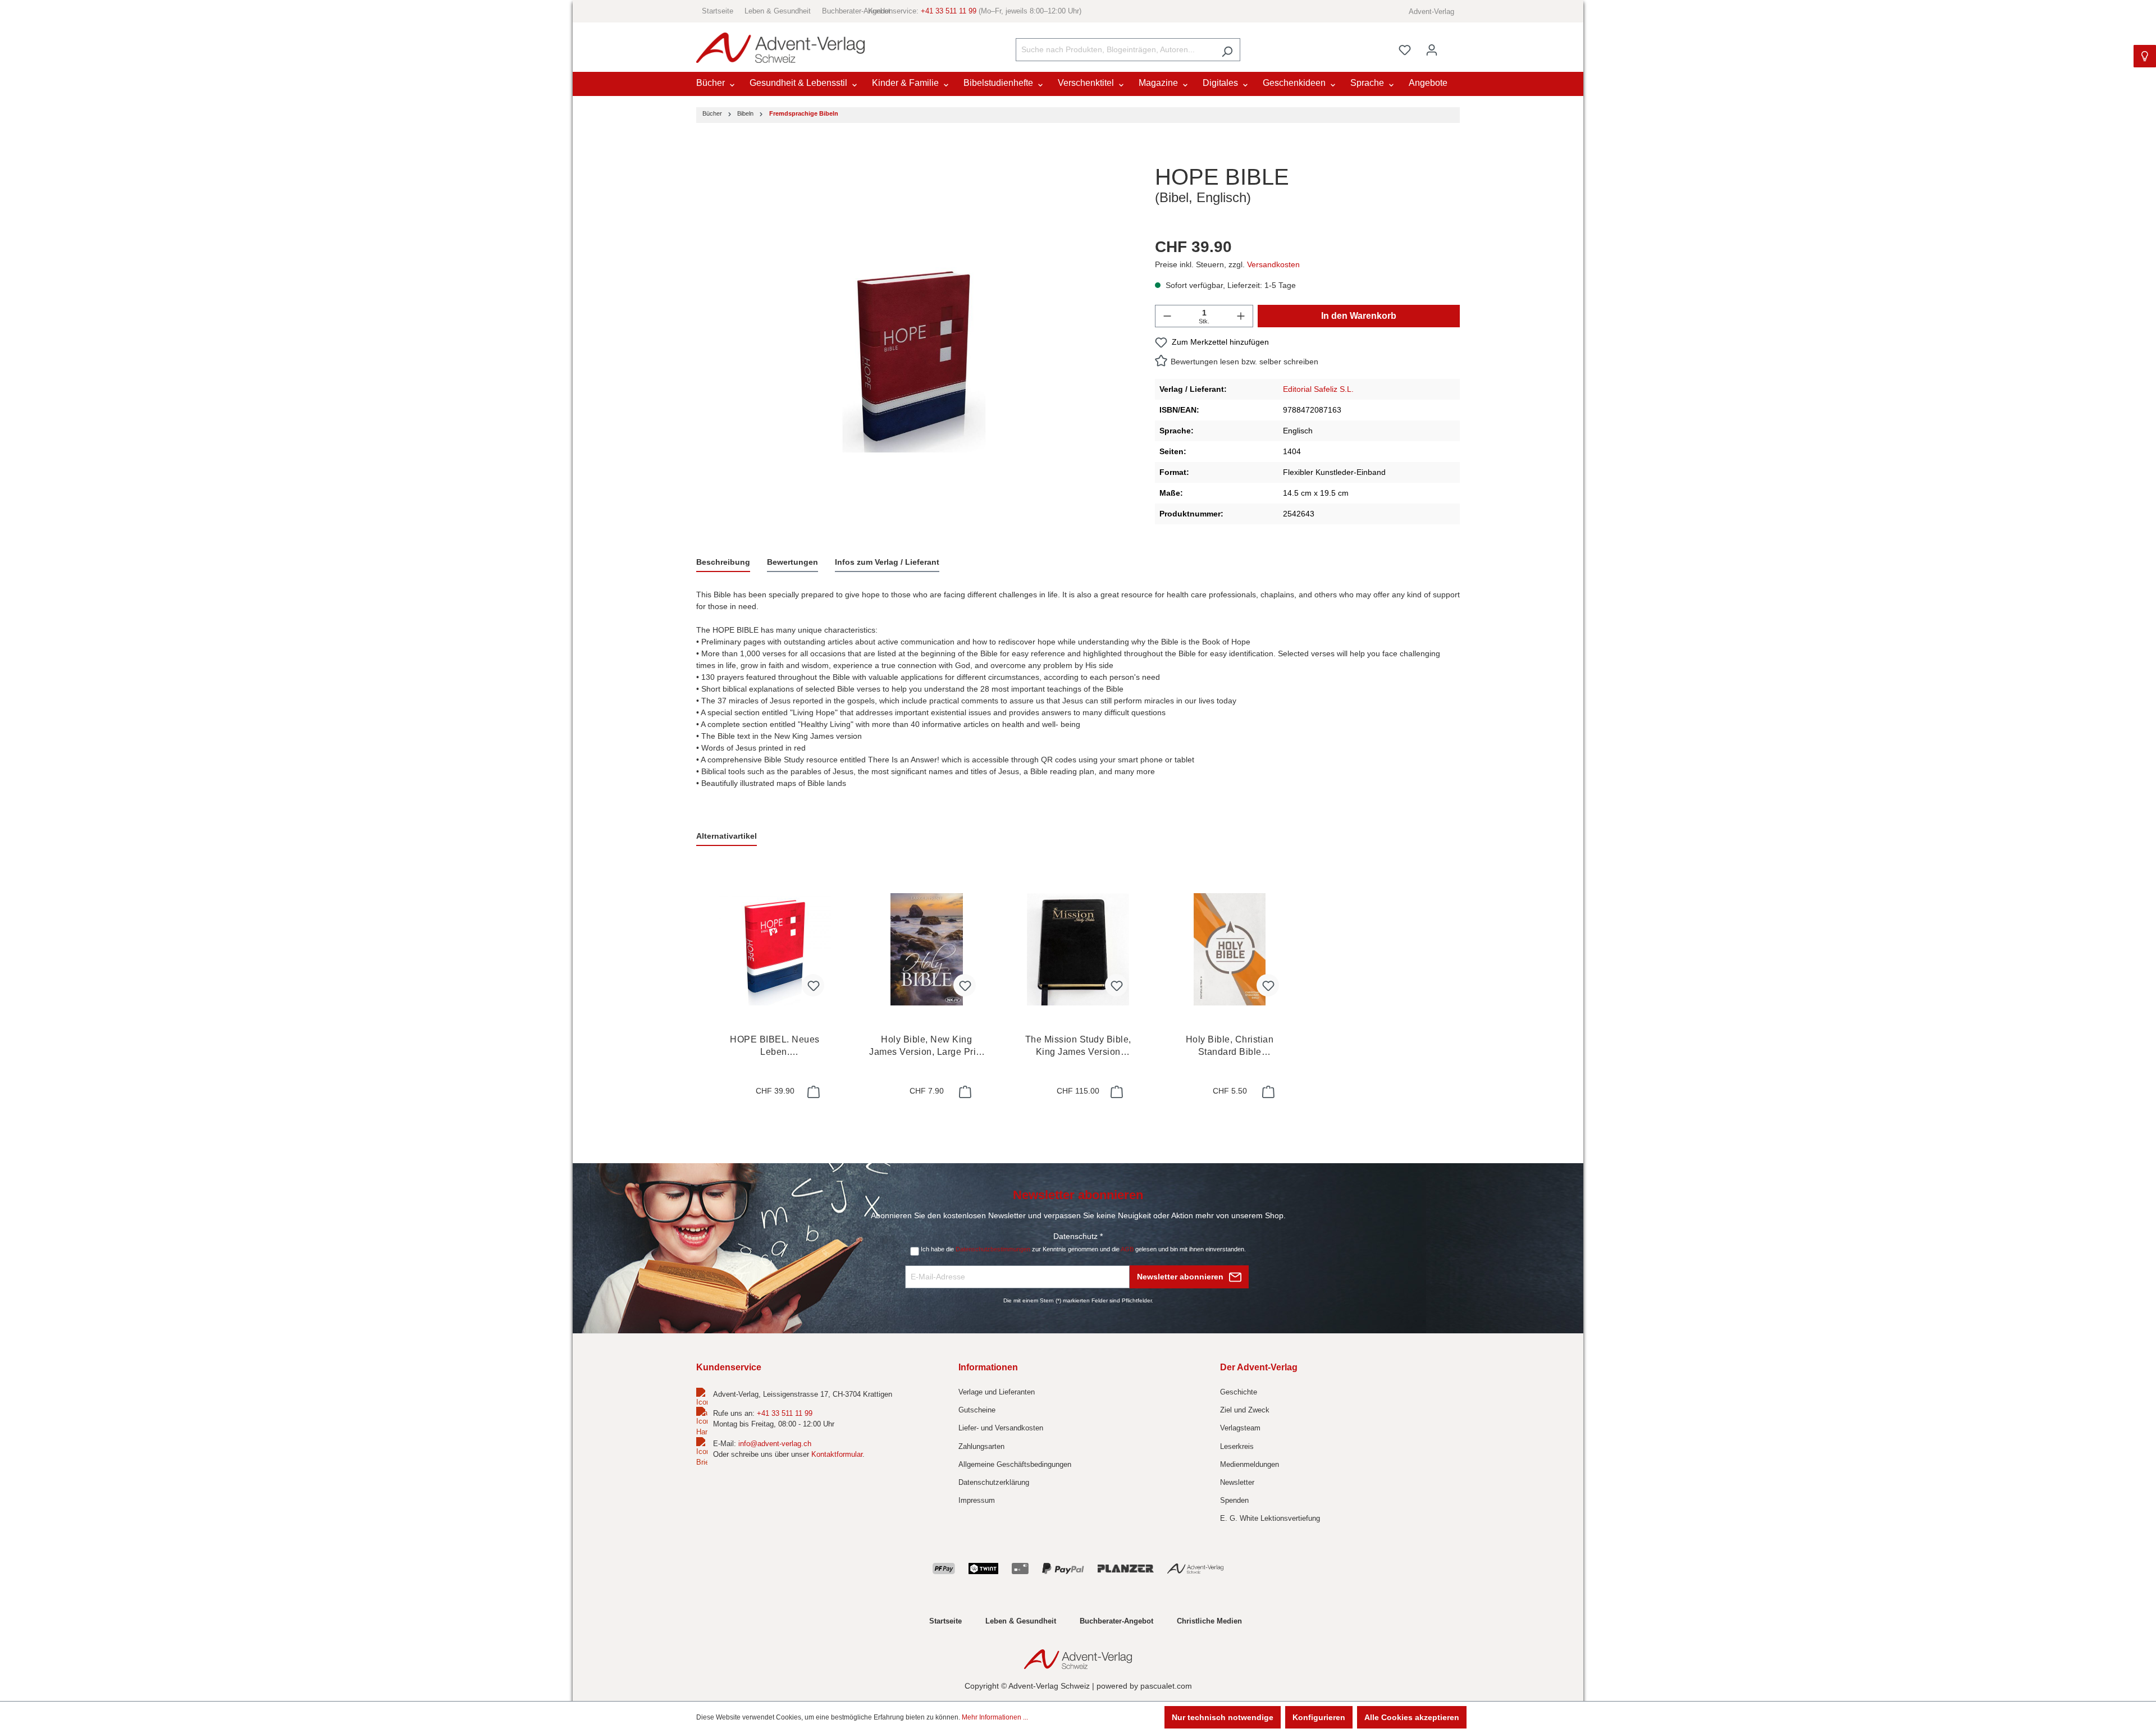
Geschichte (1239, 1392)
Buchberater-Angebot (856, 11)
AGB (1127, 1249)
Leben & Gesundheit (778, 11)
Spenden (1234, 1500)
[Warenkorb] (1452, 45)
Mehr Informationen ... (995, 1717)
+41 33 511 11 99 (949, 11)
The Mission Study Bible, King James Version (1078, 1046)
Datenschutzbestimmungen (993, 1249)
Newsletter (1237, 1482)
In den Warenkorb (1359, 316)
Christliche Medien (1209, 1621)
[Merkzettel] (1405, 50)
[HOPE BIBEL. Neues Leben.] (775, 949)
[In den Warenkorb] (812, 1092)
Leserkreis (1237, 1446)
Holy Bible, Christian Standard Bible (1230, 1046)
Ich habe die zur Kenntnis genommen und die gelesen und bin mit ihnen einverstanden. (1083, 1249)
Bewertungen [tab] (792, 562)
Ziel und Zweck (1245, 1410)
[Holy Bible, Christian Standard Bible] (1230, 949)
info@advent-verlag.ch (775, 1444)
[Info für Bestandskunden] (2145, 56)
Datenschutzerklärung (994, 1482)
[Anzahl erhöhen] (1241, 316)
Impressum (977, 1500)
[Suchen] (1227, 50)
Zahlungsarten (981, 1446)
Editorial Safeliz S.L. (1318, 389)
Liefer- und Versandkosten (1001, 1428)
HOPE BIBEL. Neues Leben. (775, 1046)
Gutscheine (977, 1410)
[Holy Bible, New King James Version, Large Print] (926, 949)
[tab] (723, 563)
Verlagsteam (1240, 1428)
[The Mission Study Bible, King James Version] (1078, 949)
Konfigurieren (1319, 1717)
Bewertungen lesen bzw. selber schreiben (1244, 362)
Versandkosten (1273, 264)
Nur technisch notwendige (1223, 1717)
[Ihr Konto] (1432, 50)
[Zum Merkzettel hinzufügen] (813, 985)
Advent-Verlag (1431, 12)
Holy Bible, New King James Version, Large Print (926, 1046)
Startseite (718, 11)
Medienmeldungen (1250, 1464)
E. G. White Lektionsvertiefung (1270, 1518)
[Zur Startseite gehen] (780, 48)
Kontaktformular (837, 1454)
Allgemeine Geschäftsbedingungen (1015, 1464)
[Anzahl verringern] (1167, 316)
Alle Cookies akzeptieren (1412, 1717)
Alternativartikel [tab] (727, 836)
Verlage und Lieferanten (997, 1392)
